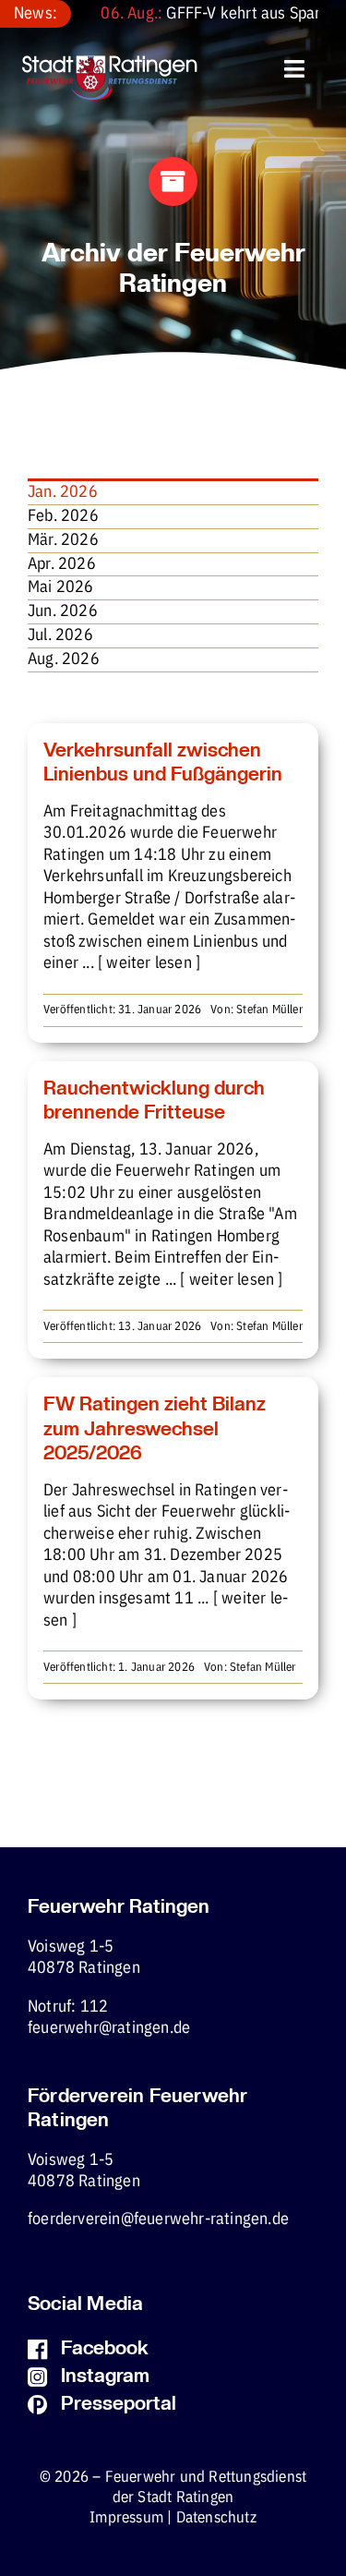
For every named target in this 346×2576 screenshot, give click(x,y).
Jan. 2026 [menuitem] (63, 492)
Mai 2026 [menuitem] (61, 587)
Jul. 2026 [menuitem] (60, 635)
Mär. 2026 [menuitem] (63, 540)
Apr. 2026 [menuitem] (62, 564)
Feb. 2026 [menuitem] (63, 516)
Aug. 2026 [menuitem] (64, 659)
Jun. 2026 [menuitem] (63, 611)
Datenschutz (216, 2518)
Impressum (126, 2518)
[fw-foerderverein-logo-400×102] (110, 63)
